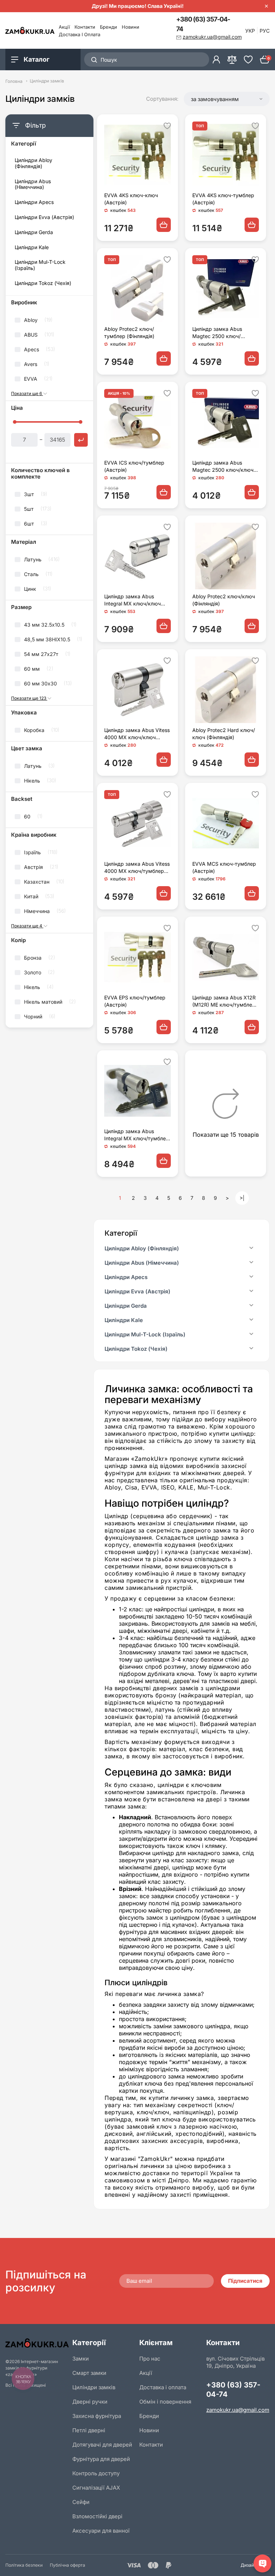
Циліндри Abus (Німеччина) (33, 184)
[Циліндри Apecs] (251, 1277)
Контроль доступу (96, 2473)
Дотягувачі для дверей (102, 2445)
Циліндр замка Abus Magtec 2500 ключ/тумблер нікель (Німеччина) (217, 333)
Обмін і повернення (165, 2402)
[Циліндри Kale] (251, 1320)
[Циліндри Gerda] (251, 1306)
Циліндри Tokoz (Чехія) (43, 283)
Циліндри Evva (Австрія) (44, 217)
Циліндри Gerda (34, 232)
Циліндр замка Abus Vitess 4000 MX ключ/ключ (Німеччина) (137, 734)
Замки (81, 2359)
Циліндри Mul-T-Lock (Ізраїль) (40, 265)
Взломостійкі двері (97, 2516)
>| (242, 1198)
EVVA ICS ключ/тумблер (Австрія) (134, 466)
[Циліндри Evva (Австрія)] (251, 1292)
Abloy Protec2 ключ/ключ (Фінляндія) (224, 600)
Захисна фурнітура (97, 2416)
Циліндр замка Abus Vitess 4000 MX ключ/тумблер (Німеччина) (137, 868)
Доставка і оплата (79, 34)
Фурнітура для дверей (101, 2459)
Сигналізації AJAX (96, 2488)
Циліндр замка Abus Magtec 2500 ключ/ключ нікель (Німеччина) (223, 467)
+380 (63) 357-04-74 (203, 24)
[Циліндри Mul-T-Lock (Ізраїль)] (251, 1335)
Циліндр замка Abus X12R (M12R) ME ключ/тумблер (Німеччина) (224, 1001)
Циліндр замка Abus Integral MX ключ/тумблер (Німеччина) (137, 1135)
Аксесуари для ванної (101, 2531)
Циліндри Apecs (34, 202)
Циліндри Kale (32, 247)
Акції (64, 27)
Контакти (85, 27)
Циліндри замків (94, 2387)
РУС (265, 31)
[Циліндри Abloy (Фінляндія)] (251, 1249)
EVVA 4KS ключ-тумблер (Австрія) (223, 199)
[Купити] (164, 225)
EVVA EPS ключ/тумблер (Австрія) (135, 1001)
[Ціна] (81, 440)
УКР (250, 31)
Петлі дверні (89, 2430)
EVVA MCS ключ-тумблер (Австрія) (224, 867)
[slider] (15, 422)
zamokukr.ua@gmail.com (238, 2410)
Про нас (150, 2359)
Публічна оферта (67, 2565)
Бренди (108, 27)
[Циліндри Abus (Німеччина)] (251, 1263)
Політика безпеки (24, 2565)
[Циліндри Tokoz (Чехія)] (251, 1349)
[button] (227, 99)
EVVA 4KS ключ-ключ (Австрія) (131, 199)
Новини (131, 27)
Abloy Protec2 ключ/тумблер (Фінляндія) (129, 332)
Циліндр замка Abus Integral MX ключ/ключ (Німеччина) (132, 600)
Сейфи (81, 2502)
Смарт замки (89, 2373)
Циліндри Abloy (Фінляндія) (33, 163)
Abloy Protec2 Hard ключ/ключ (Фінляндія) (224, 734)
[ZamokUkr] (37, 2343)
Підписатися (245, 2281)
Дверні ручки (90, 2402)
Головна (14, 81)
